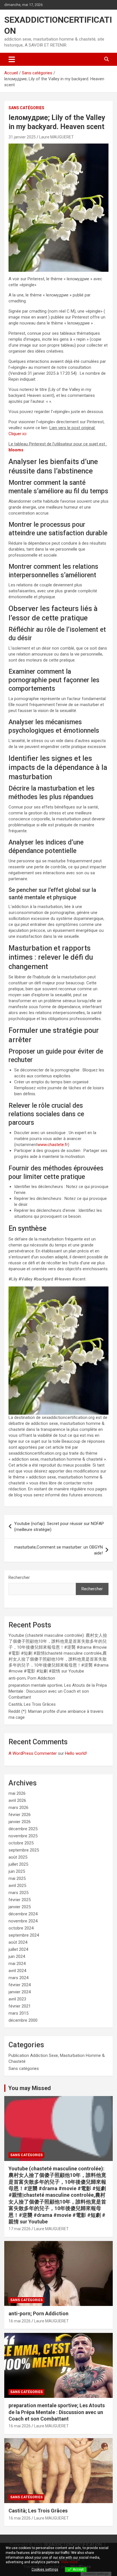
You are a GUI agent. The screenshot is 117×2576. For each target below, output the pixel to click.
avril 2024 (17, 1971)
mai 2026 (17, 1793)
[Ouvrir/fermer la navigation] (12, 59)
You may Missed (30, 2088)
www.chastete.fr (53, 1145)
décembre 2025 (23, 1829)
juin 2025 (17, 1871)
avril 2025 (17, 1886)
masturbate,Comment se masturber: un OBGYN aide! (58, 1550)
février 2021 (20, 2006)
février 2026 (20, 1815)
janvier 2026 (20, 1822)
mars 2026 (18, 1808)
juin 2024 (17, 1956)
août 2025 (18, 1857)
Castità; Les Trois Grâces (32, 1704)
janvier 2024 (20, 1992)
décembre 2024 (23, 1914)
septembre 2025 (24, 1850)
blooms (16, 450)
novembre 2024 (23, 1921)
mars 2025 (18, 1893)
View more (69, 2562)
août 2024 (18, 1942)
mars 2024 (18, 1978)
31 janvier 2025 (22, 137)
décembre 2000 (23, 2020)
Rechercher (19, 1577)
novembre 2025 (23, 1836)
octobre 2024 (21, 1928)
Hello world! (76, 1753)
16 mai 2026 (20, 2321)
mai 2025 (17, 1878)
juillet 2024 (18, 1949)
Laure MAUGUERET (57, 137)
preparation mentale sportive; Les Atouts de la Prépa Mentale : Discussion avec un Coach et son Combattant (58, 1691)
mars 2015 (18, 2013)
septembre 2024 (24, 1935)
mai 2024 (17, 1964)
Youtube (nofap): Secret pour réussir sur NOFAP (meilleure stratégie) (59, 1527)
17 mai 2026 (20, 2229)
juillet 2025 (18, 1864)
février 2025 (20, 1900)
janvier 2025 (20, 1907)
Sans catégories (26, 108)
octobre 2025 (21, 1843)
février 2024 (20, 1985)
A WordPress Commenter (33, 1753)
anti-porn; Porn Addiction (32, 1678)
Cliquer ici (17, 434)
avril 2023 (17, 1999)
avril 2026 (17, 1800)
